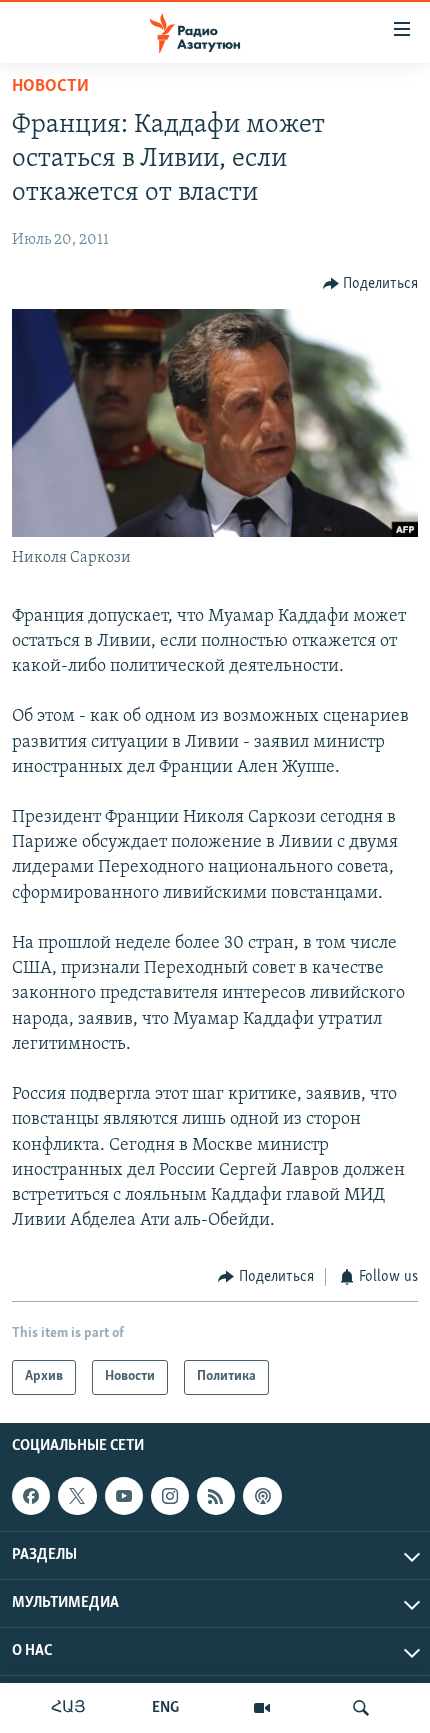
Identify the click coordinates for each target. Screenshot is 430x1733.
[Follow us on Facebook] (31, 1496)
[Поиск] (361, 1708)
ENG (165, 1708)
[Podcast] (262, 1496)
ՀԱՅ (68, 1708)
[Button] (371, 284)
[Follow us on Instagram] (170, 1496)
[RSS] (216, 1496)
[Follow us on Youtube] (124, 1496)
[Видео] (262, 1708)
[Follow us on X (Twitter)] (77, 1496)
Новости (50, 87)
